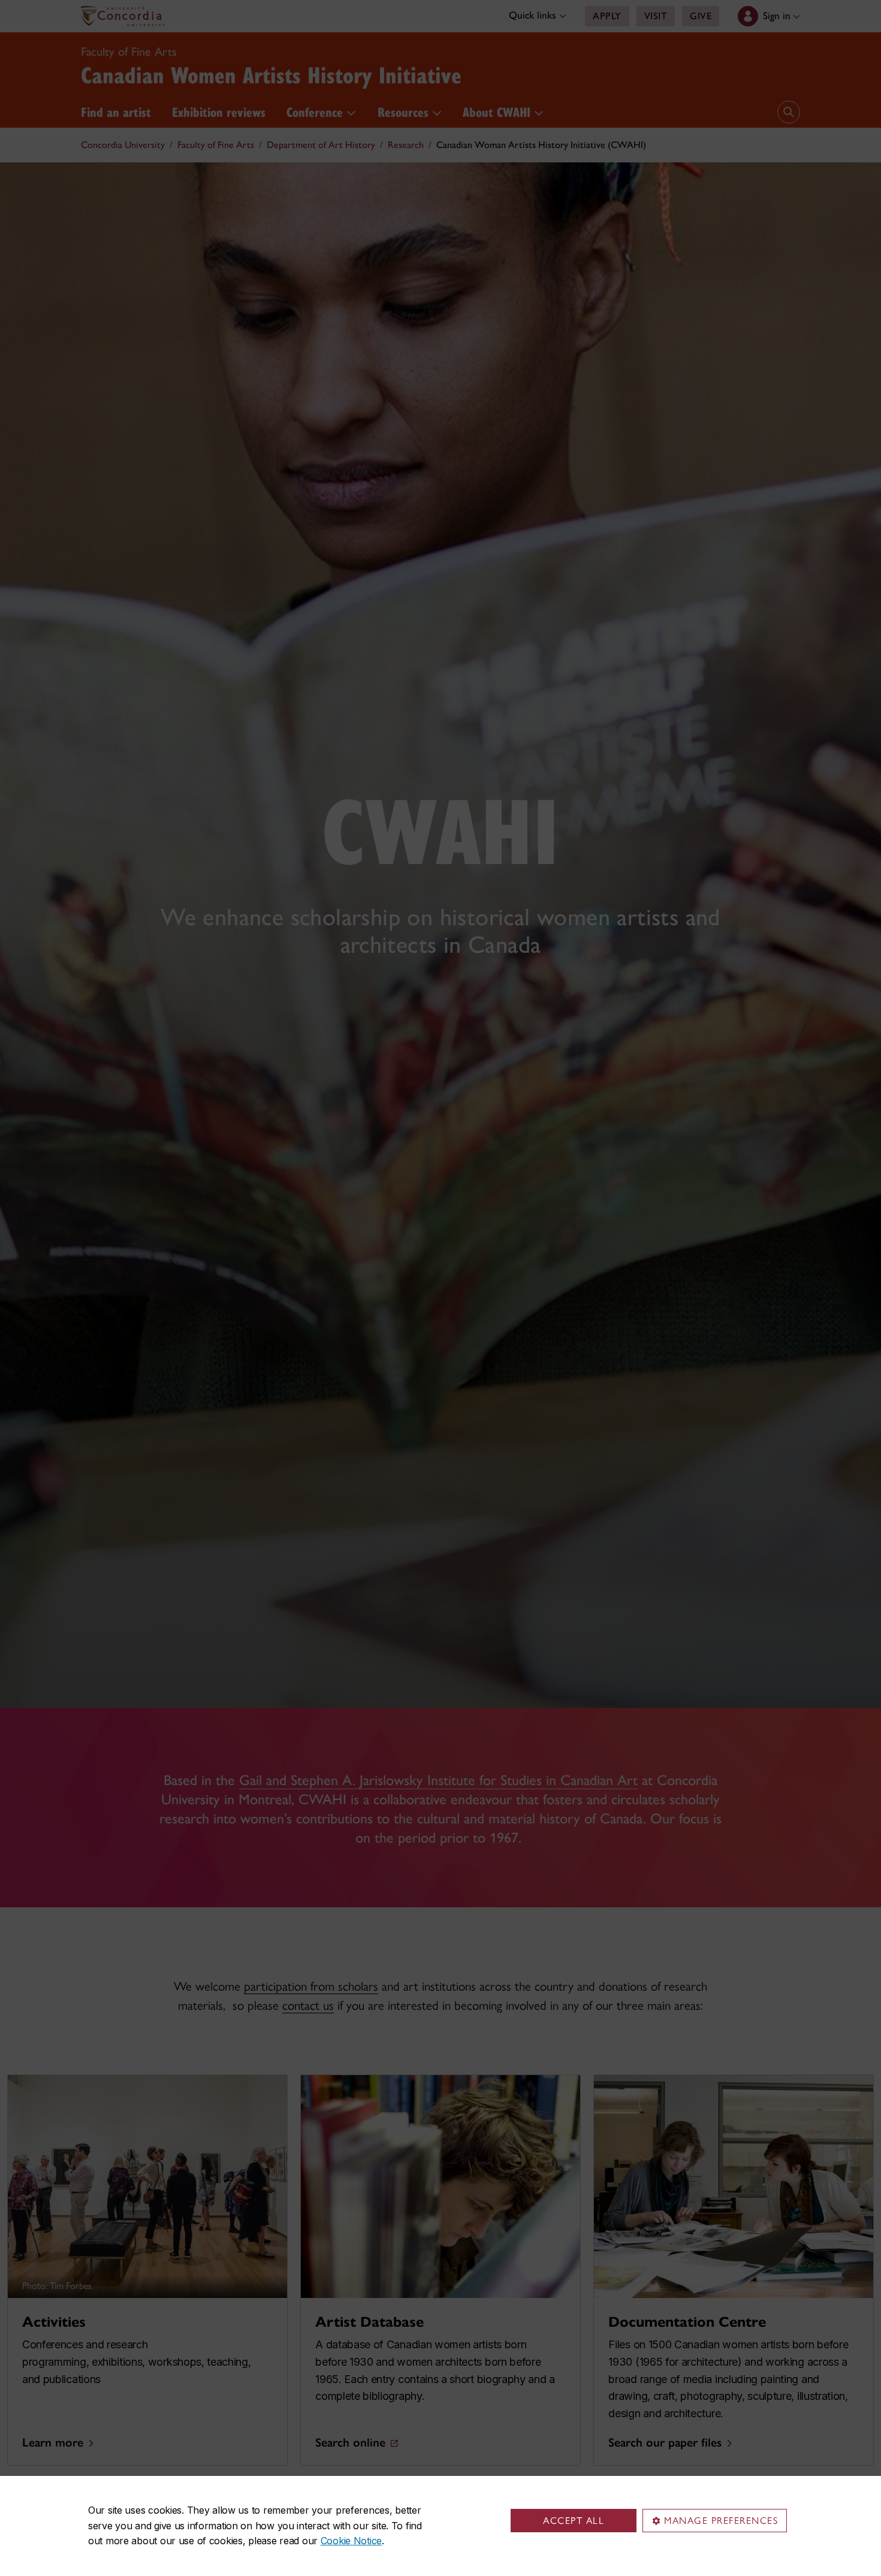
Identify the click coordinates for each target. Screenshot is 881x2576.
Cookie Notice (351, 2541)
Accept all (574, 2521)
